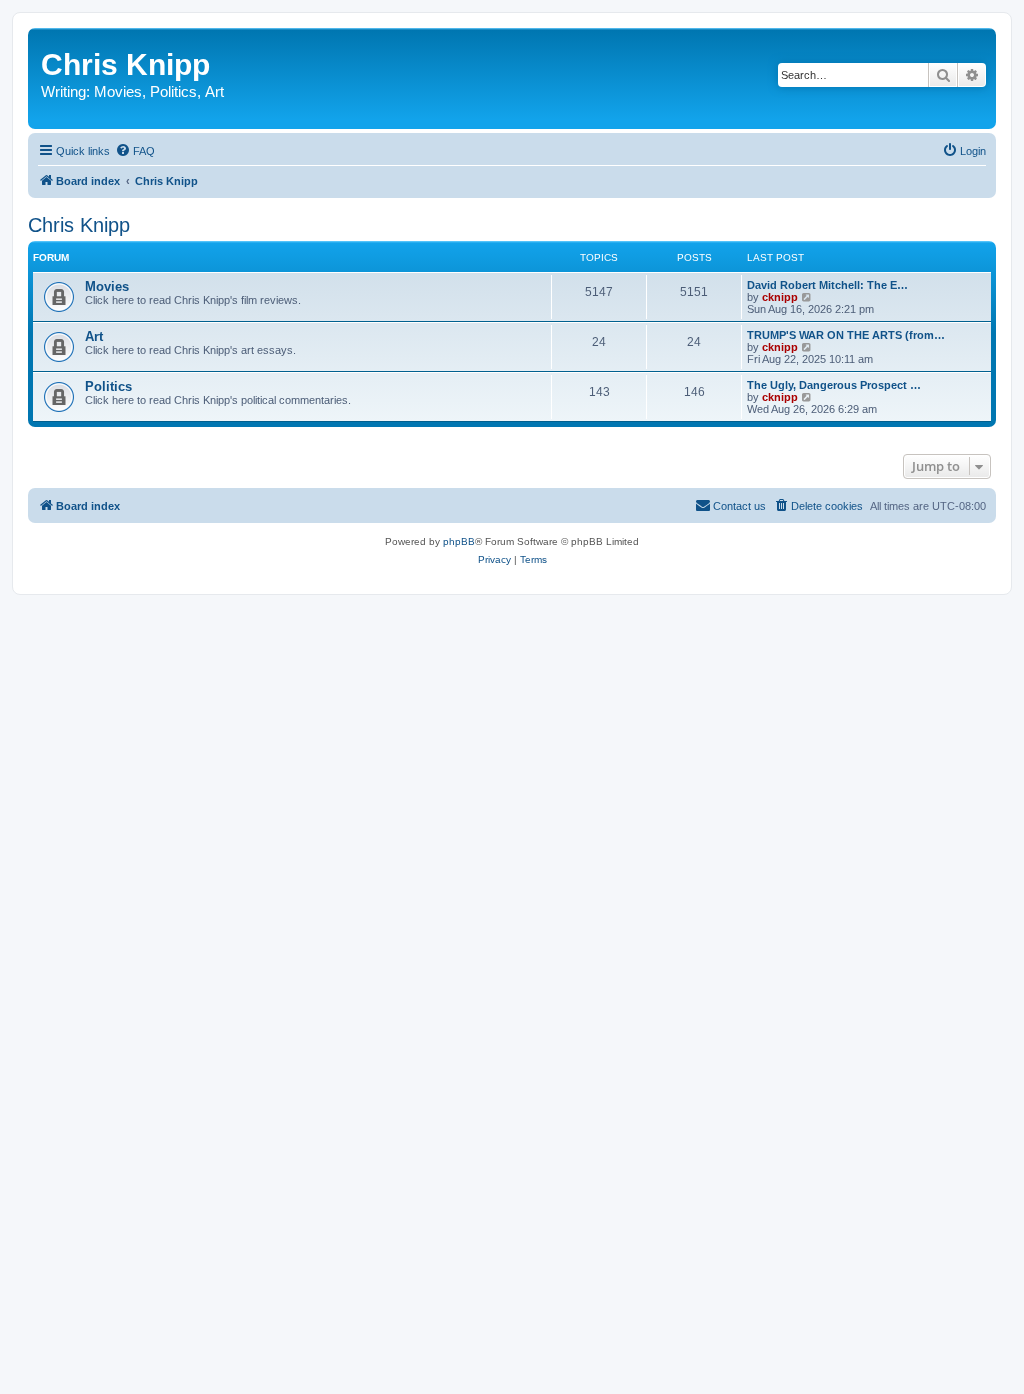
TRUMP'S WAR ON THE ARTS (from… (846, 335)
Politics (173, 91)
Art (214, 91)
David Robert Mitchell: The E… (827, 285)
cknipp (780, 297)
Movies (118, 91)
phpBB (459, 541)
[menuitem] (135, 151)
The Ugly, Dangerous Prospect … (834, 385)
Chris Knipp (125, 64)
